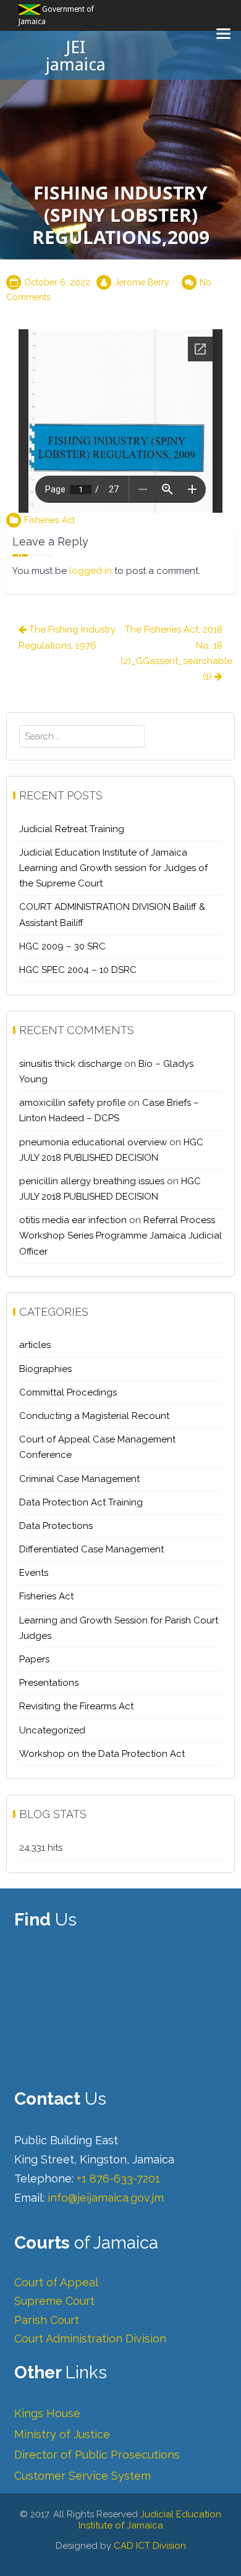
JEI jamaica (75, 56)
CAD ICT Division (150, 2546)
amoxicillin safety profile (72, 1103)
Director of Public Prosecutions (97, 2455)
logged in (91, 571)
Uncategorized (52, 1730)
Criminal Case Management (79, 1479)
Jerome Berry (142, 282)
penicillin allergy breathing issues (92, 1181)
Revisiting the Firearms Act (76, 1706)
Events (34, 1573)
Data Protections (56, 1526)
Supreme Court (54, 2301)
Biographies (45, 1369)
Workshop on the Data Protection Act (102, 1754)
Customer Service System (82, 2476)
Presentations (49, 1683)
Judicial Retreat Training (72, 829)
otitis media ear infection (73, 1220)
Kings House (47, 2413)
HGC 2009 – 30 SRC (62, 946)
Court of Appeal (56, 2282)
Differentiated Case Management (91, 1549)
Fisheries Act (49, 520)
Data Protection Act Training (81, 1502)
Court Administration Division (90, 2338)
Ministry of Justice (62, 2434)
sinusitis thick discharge (70, 1064)
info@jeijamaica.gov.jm (106, 2198)
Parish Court (47, 2320)
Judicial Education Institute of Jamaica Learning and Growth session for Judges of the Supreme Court (113, 868)
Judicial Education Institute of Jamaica (150, 2520)
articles (35, 1345)
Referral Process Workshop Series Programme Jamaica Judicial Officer (120, 1235)
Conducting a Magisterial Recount (94, 1416)
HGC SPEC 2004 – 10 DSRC (78, 970)
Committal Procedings (68, 1392)
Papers (34, 1659)
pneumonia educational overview (93, 1142)
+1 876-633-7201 (118, 2178)
